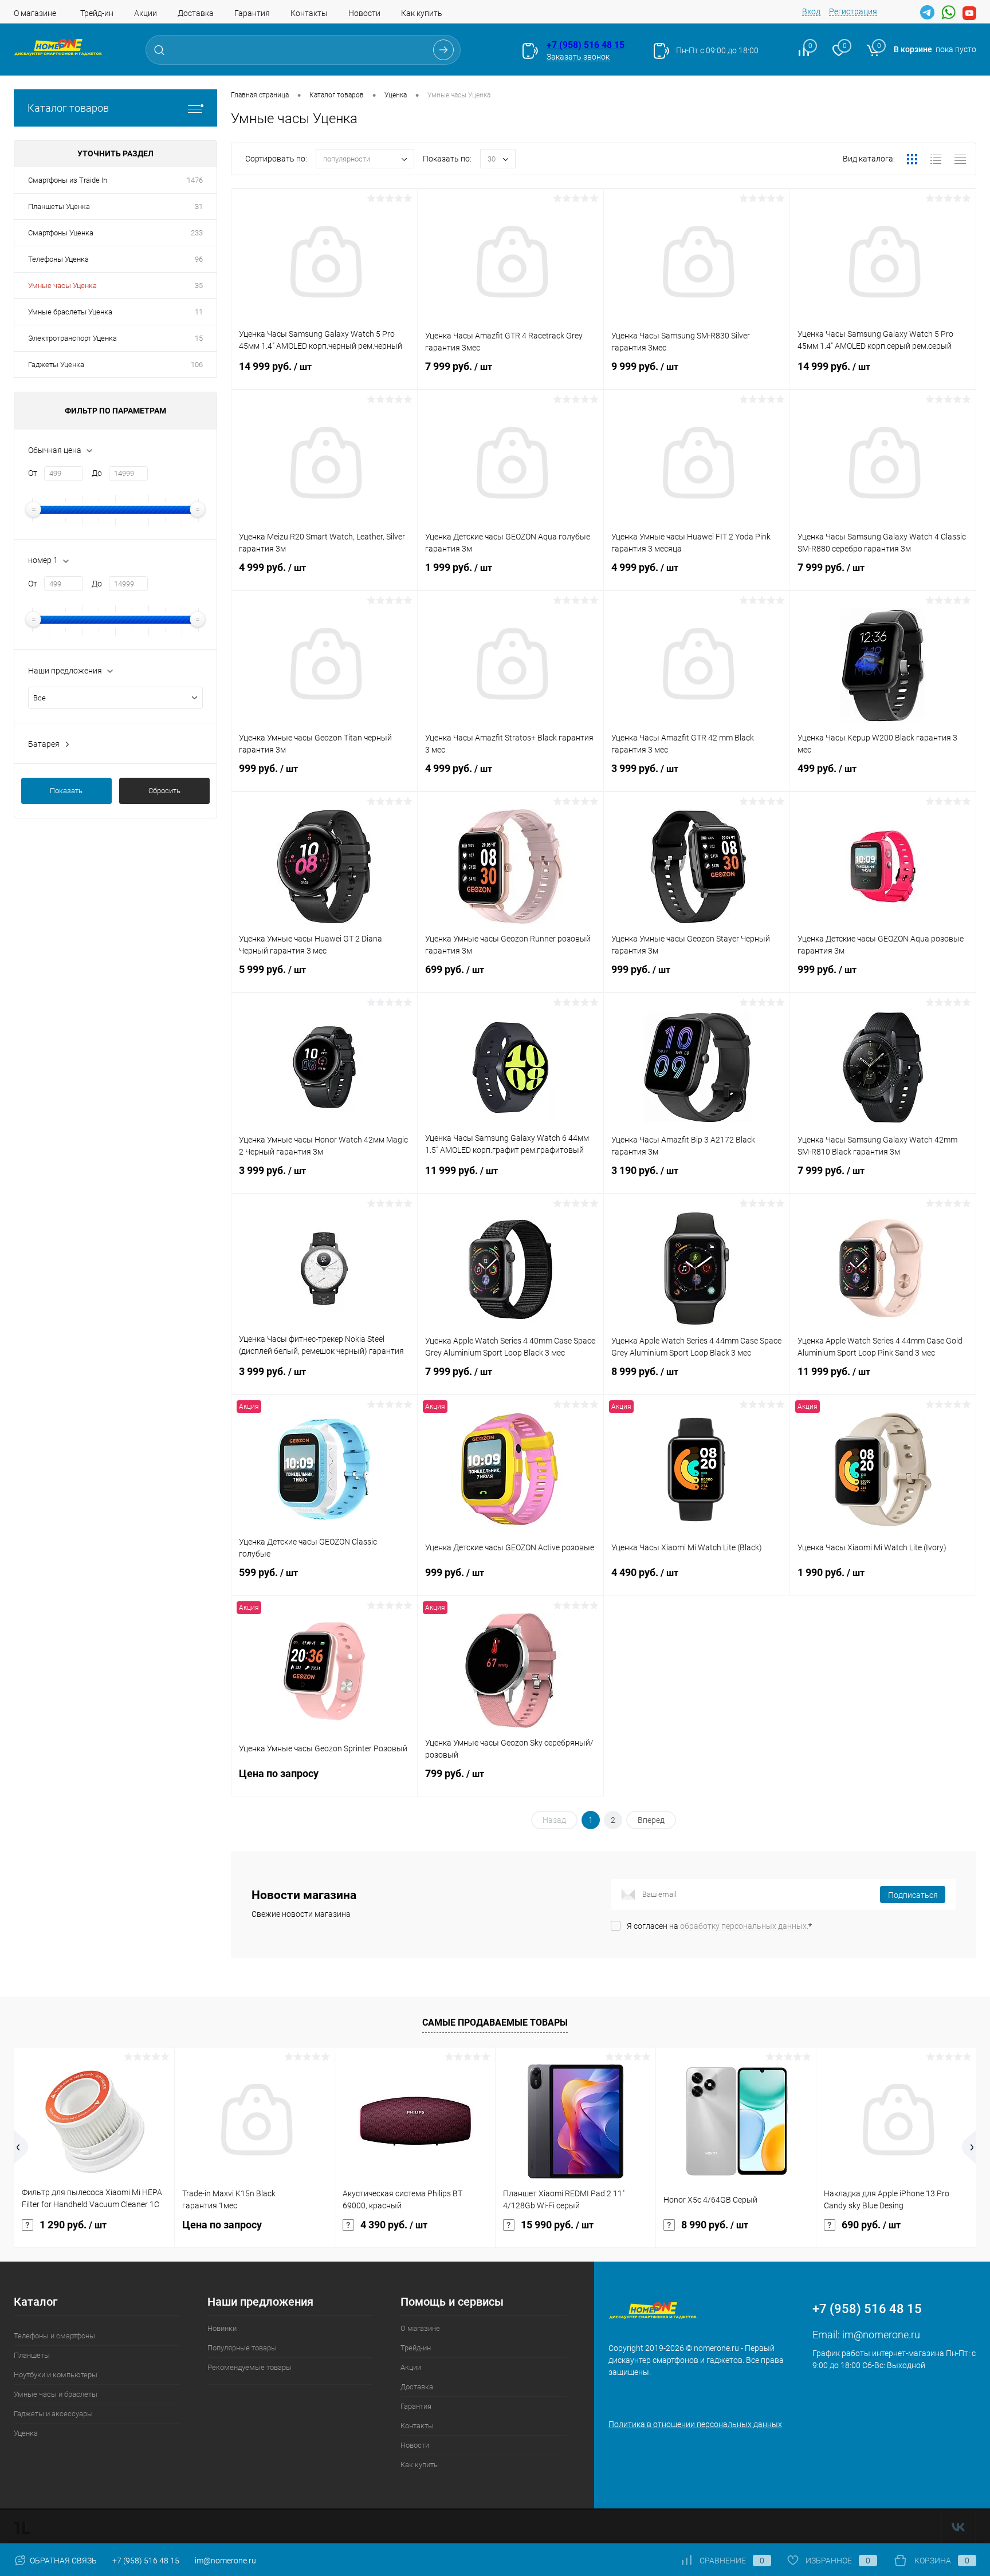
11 (199, 312)
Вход (811, 11)
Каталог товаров (68, 108)
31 (199, 206)
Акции (146, 13)
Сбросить (164, 791)
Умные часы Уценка (62, 285)
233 (197, 233)
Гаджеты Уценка (56, 365)
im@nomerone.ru (881, 2335)
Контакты (309, 13)
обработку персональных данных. (744, 1926)
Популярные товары (242, 2348)
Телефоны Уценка (58, 259)
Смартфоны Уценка (61, 233)
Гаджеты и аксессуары (53, 2414)
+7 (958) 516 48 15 (586, 45)
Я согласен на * (719, 1926)
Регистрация (853, 11)
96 (199, 259)
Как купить (422, 13)
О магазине (35, 13)
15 (199, 338)
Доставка (196, 13)
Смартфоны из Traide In (68, 180)
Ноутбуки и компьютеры (56, 2375)
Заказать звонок (578, 57)
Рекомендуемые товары (250, 2367)
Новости (364, 13)
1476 (195, 180)
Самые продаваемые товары (495, 2022)
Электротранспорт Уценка (72, 338)
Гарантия (252, 13)
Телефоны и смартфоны (54, 2336)
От (33, 473)
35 (199, 285)
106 (197, 365)
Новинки (222, 2328)
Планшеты (32, 2355)
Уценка (26, 2433)
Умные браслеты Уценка (70, 312)
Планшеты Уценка (59, 206)
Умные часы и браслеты (56, 2394)
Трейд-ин (97, 13)
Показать (66, 791)
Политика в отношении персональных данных (695, 2424)
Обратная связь (62, 2561)
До (97, 473)
